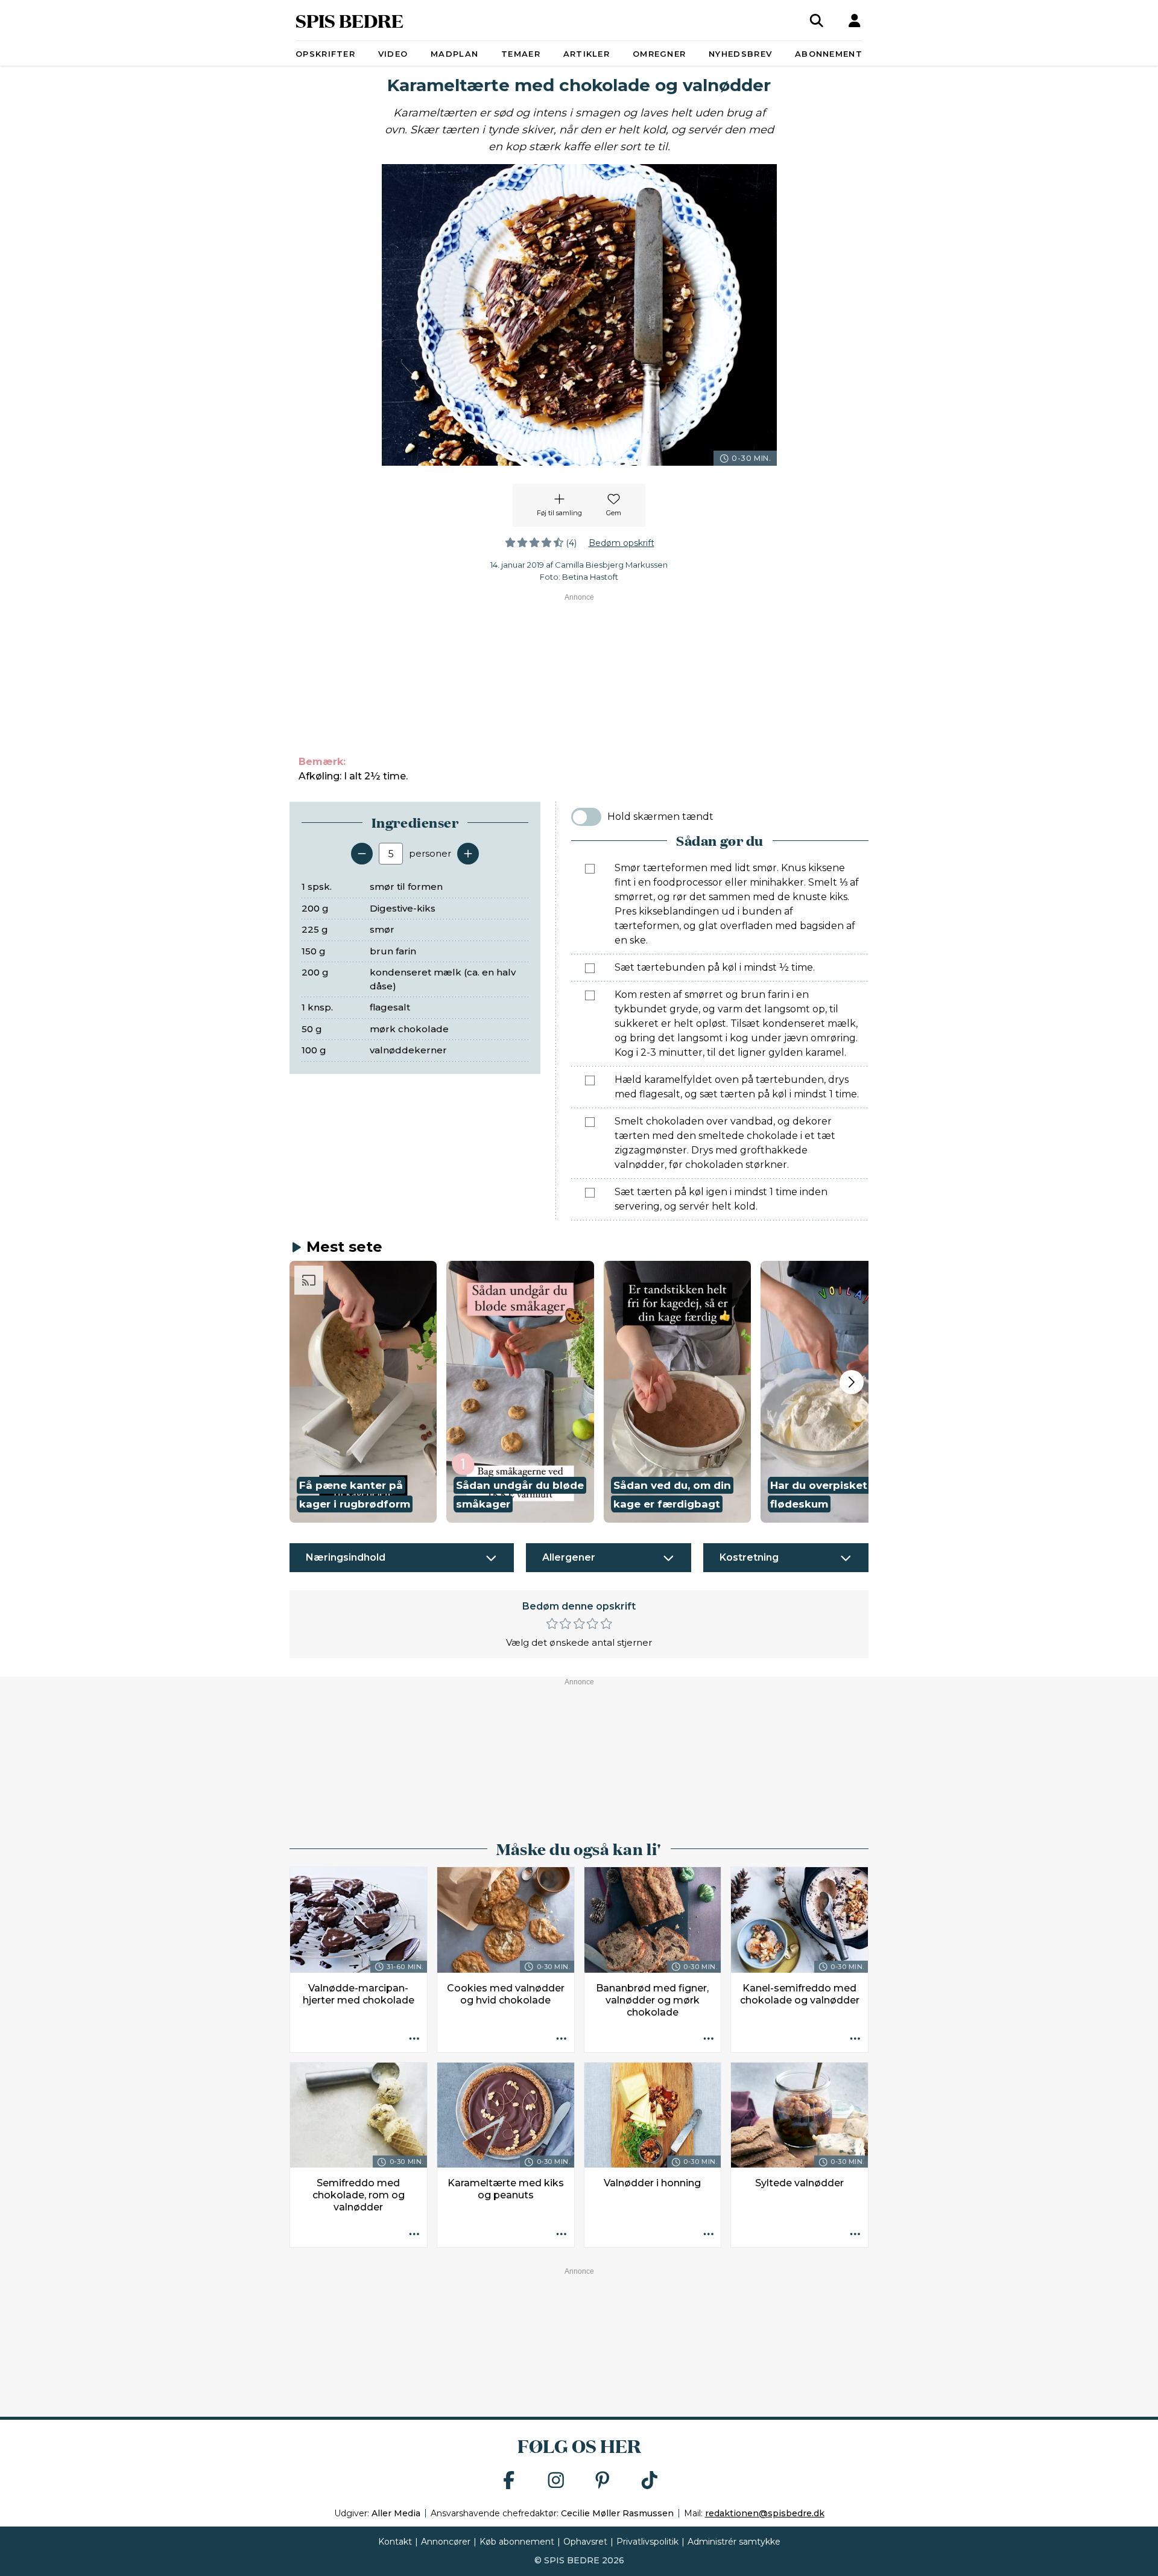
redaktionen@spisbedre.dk (765, 2513)
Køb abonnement (517, 2542)
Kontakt (395, 2542)
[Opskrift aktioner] (414, 2040)
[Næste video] (852, 1382)
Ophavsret (585, 2542)
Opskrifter (325, 54)
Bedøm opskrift (622, 543)
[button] (363, 1392)
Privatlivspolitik (647, 2542)
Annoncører (446, 2542)
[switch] (586, 817)
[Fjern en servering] (362, 854)
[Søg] (817, 21)
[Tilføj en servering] (468, 854)
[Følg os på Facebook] (509, 2481)
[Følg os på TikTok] (650, 2481)
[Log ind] (855, 21)
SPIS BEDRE (350, 20)
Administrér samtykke (734, 2542)
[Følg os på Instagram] (556, 2481)
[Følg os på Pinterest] (603, 2481)
